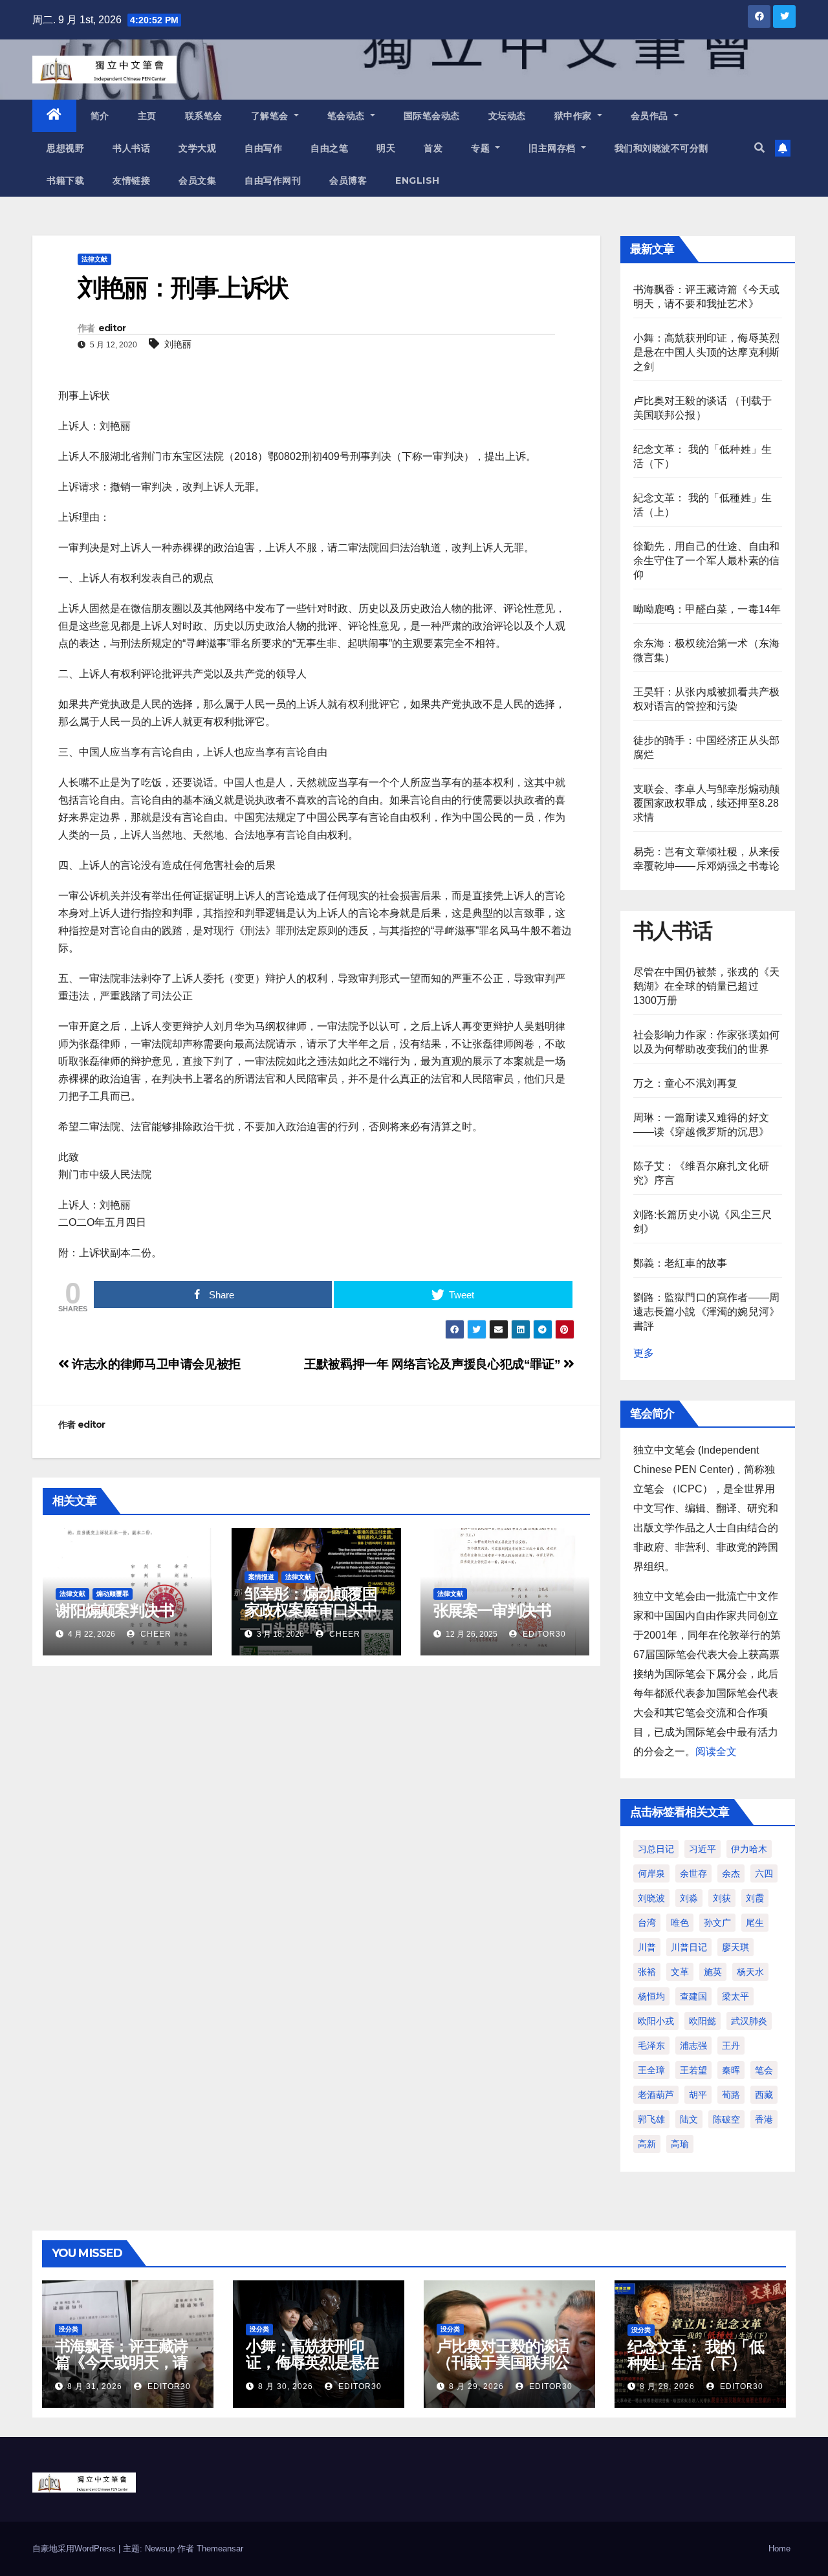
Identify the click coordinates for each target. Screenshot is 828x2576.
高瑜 (680, 2144)
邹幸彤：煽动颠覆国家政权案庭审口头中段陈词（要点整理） (311, 1610)
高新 (647, 2144)
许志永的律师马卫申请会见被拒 (155, 1364)
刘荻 (722, 1898)
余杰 (731, 1873)
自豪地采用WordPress (75, 2549)
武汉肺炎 (749, 2021)
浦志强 (693, 2046)
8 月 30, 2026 (286, 2386)
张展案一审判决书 (492, 1610)
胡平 (698, 2095)
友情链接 (131, 180)
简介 (100, 116)
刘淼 (689, 1898)
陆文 (689, 2119)
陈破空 (726, 2119)
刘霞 (755, 1898)
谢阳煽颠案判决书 (114, 1610)
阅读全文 (716, 1752)
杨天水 (750, 1972)
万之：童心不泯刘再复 (686, 1083)
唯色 (680, 1923)
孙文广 (717, 1923)
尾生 (755, 1923)
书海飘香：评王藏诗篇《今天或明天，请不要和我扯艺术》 (121, 2362)
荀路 (731, 2095)
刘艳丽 (178, 344)
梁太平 (735, 1996)
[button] (759, 148)
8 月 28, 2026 (667, 2386)
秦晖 (731, 2070)
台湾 (647, 1923)
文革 (680, 1972)
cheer (155, 1634)
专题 (482, 148)
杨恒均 (651, 1996)
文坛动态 (507, 116)
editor (112, 328)
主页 (147, 116)
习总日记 (656, 1849)
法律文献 (94, 259)
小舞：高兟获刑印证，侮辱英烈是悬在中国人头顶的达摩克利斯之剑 (707, 352)
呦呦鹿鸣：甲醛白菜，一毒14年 (707, 609)
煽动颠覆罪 (113, 1594)
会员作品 (651, 116)
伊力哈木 (749, 1849)
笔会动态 (348, 116)
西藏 (764, 2095)
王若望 (693, 2070)
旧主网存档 (553, 148)
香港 (764, 2119)
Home (779, 2549)
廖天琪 (735, 1947)
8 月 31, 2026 (95, 2386)
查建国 (693, 1996)
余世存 (693, 1873)
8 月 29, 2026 (476, 2386)
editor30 (543, 1634)
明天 (386, 148)
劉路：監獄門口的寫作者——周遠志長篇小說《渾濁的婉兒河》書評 (707, 1312)
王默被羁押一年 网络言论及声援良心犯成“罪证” (434, 1364)
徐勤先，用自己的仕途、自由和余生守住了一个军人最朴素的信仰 (707, 561)
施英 (713, 1972)
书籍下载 (65, 180)
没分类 (69, 2329)
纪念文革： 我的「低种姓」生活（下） (696, 2355)
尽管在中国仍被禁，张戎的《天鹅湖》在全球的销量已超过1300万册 (707, 986)
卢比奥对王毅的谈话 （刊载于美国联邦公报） (503, 2362)
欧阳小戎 (656, 2021)
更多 (644, 1353)
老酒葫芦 (656, 2095)
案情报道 (261, 1577)
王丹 (731, 2046)
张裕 (647, 1972)
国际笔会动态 (432, 116)
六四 (764, 1873)
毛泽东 (651, 2046)
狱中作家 (575, 116)
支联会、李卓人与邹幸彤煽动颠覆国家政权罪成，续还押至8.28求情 (707, 803)
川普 (647, 1947)
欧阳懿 (703, 2021)
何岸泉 (651, 1873)
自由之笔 (329, 148)
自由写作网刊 (273, 180)
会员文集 (197, 180)
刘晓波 (651, 1898)
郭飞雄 (651, 2119)
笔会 (764, 2070)
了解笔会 (271, 116)
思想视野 (65, 148)
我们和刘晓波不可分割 (661, 148)
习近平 (703, 1849)
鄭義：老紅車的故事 (681, 1263)
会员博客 (348, 180)
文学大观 (197, 148)
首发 (433, 148)
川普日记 (689, 1947)
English (418, 180)
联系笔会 (204, 116)
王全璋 (651, 2070)
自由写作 (263, 148)
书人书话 (131, 148)
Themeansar (220, 2549)
